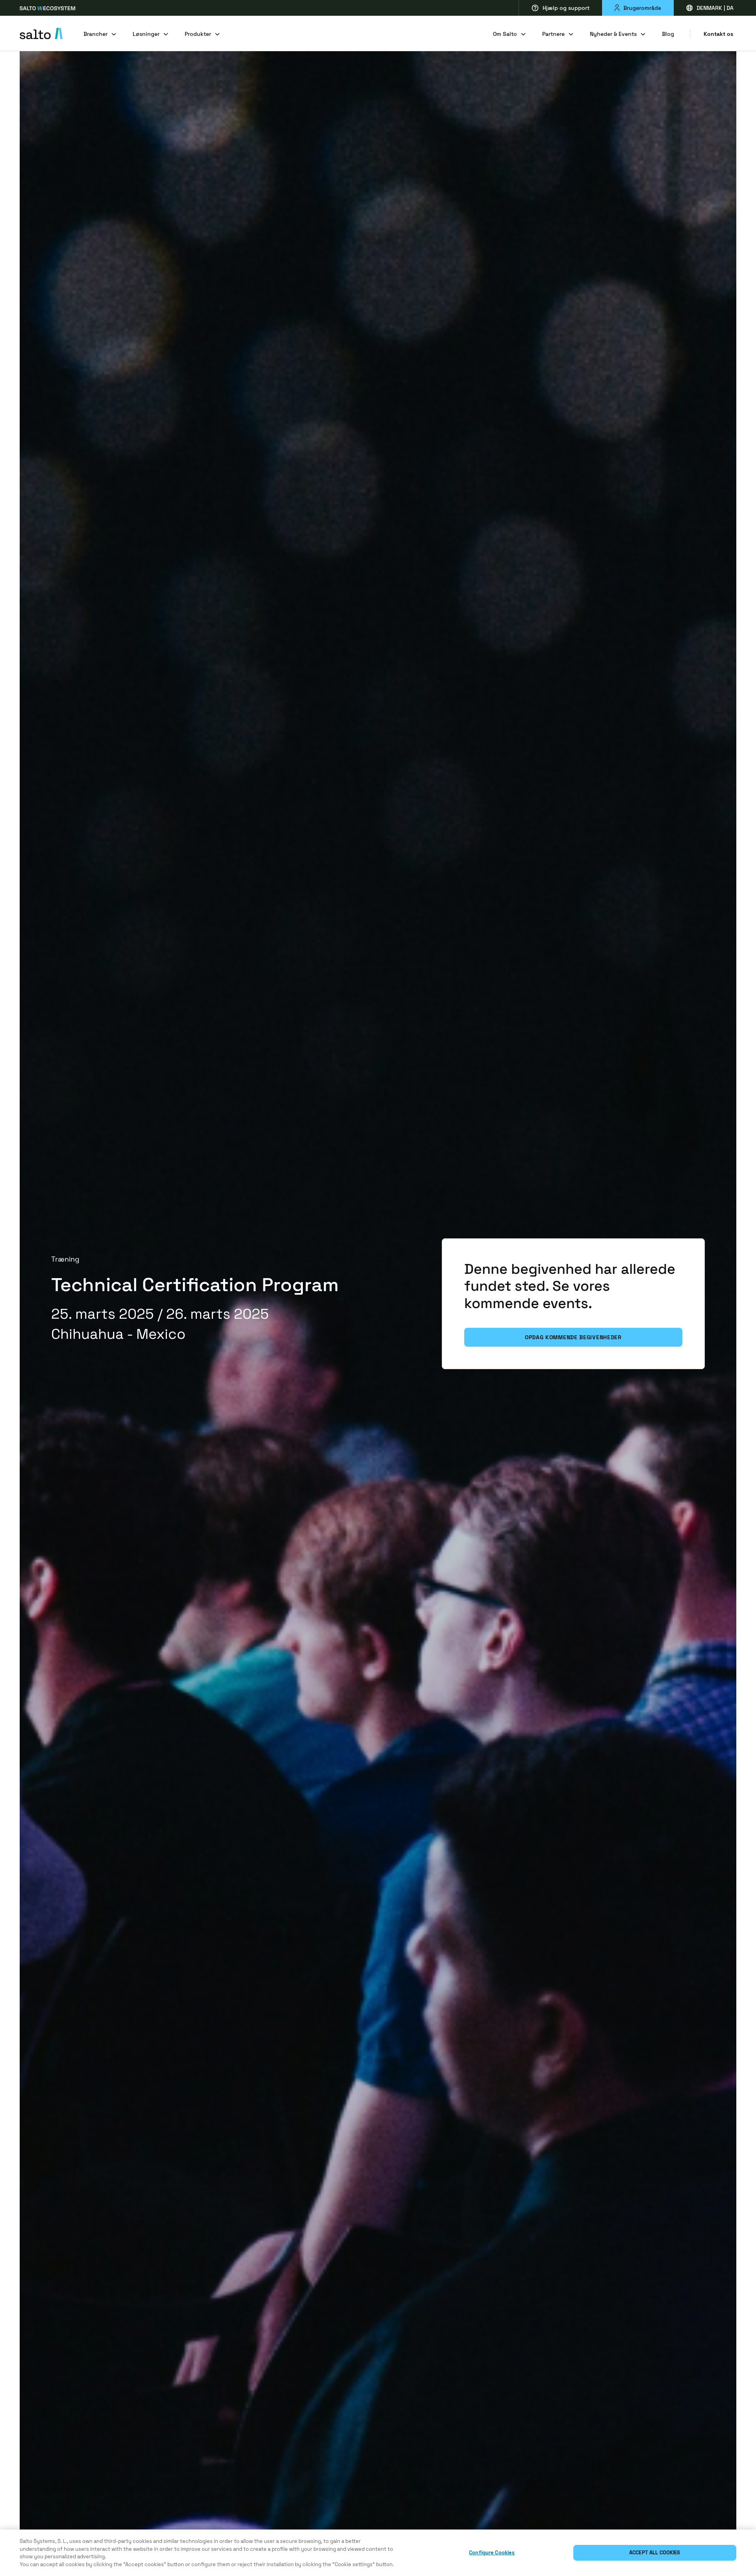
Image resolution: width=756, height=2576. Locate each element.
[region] (378, 2553)
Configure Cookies (492, 2553)
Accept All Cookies (655, 2553)
